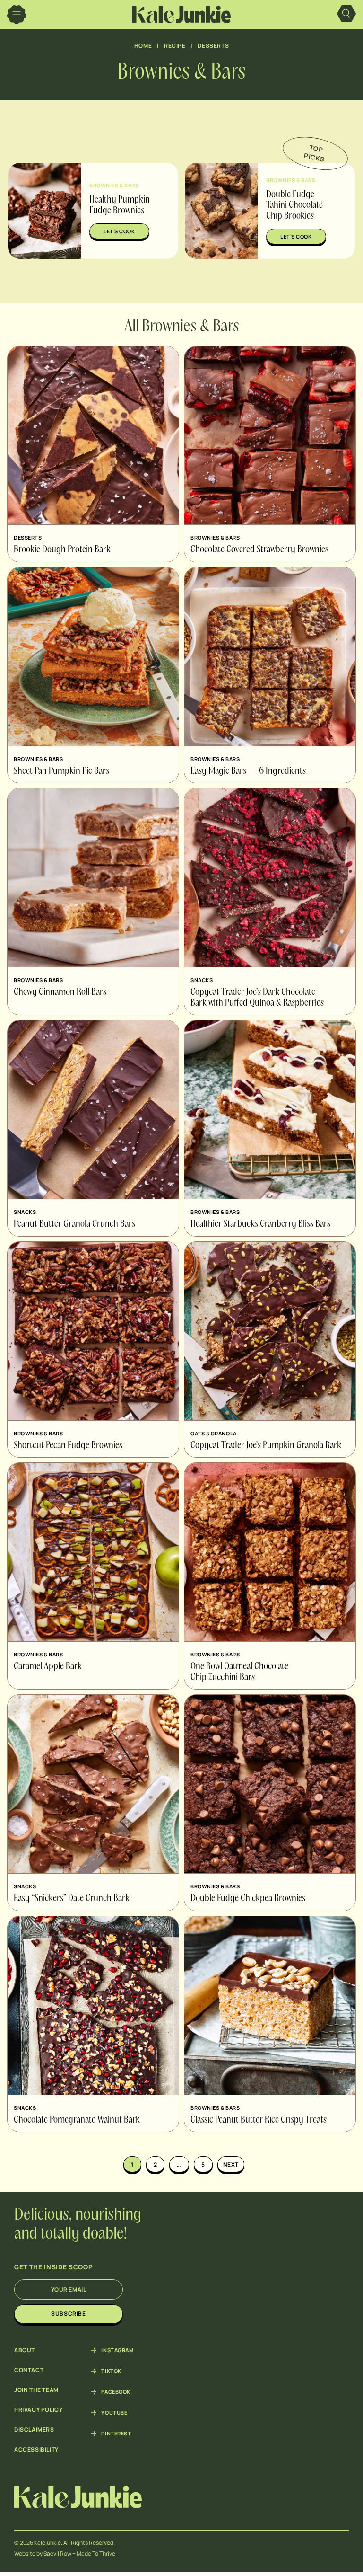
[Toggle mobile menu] (17, 15)
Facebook (116, 2392)
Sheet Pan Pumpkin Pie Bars (61, 771)
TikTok (111, 2371)
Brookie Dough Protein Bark (62, 550)
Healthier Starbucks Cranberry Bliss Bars (260, 1224)
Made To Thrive (96, 2554)
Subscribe (68, 2314)
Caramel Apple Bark (48, 1667)
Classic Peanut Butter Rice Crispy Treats (259, 2120)
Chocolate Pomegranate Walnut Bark (77, 2120)
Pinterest (116, 2434)
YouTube (114, 2413)
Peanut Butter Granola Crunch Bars (74, 1224)
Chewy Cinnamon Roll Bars (60, 992)
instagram (117, 2350)
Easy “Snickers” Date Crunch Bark (72, 1899)
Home (143, 46)
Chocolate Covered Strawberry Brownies (259, 550)
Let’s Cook (119, 231)
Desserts (213, 46)
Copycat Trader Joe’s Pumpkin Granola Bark (266, 1446)
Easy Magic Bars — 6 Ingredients (248, 771)
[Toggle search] (346, 15)
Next (231, 2164)
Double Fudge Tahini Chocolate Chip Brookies (294, 206)
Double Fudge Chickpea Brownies (248, 1899)
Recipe (175, 46)
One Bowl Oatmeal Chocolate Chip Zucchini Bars (239, 1672)
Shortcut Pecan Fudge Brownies (68, 1446)
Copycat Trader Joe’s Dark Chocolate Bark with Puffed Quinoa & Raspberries (257, 998)
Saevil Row (57, 2554)
